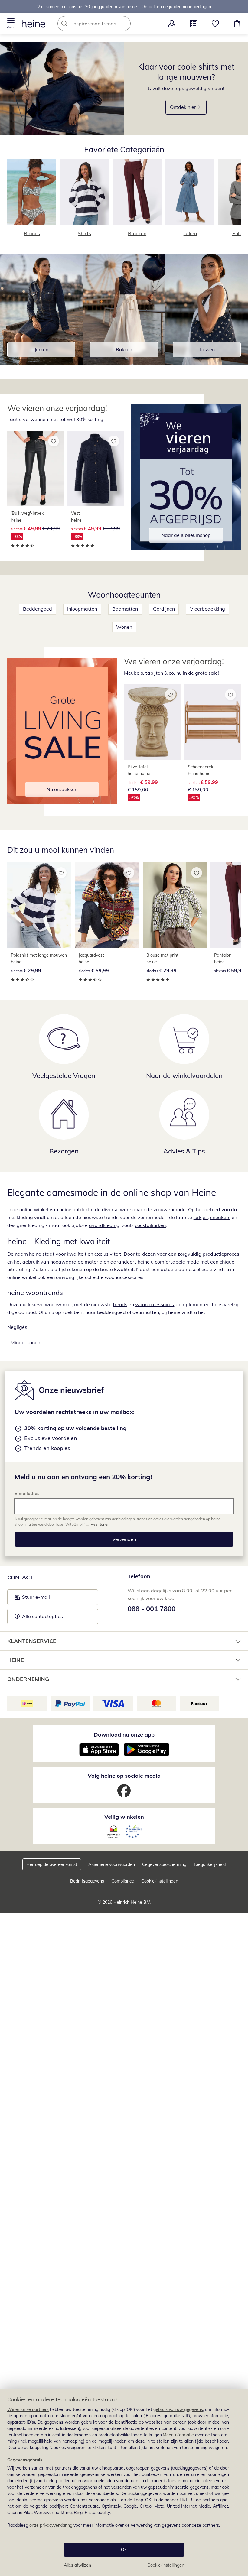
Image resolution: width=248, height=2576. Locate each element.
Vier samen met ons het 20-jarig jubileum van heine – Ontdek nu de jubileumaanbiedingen (124, 6)
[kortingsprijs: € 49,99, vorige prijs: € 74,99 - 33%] (36, 469)
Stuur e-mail (36, 1599)
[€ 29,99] (39, 905)
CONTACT (20, 1577)
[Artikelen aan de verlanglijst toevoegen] (54, 441)
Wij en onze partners (28, 2409)
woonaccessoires (155, 1304)
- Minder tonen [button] (24, 1342)
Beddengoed (38, 609)
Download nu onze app (124, 1735)
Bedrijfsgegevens (87, 1881)
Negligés (17, 1327)
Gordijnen (164, 609)
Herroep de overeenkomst (52, 1864)
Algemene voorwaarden (112, 1864)
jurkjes (201, 1217)
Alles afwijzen (77, 2565)
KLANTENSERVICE (32, 1641)
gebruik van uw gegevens (178, 2409)
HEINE (16, 1660)
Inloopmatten (82, 609)
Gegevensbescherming (164, 1864)
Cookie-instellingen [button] (160, 1881)
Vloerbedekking (207, 609)
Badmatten (125, 609)
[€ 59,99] (107, 905)
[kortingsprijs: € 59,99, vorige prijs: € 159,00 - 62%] (152, 722)
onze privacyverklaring (51, 2525)
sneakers (220, 1217)
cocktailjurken (150, 1225)
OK (124, 2550)
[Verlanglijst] (215, 24)
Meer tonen (100, 1524)
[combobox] (103, 24)
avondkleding (104, 1225)
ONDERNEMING (28, 1679)
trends (120, 1304)
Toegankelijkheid (210, 1864)
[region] (124, 2482)
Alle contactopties (42, 1616)
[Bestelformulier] (194, 24)
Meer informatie (178, 2435)
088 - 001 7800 (152, 1609)
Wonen (124, 627)
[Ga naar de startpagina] (34, 24)
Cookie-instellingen (166, 2565)
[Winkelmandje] (237, 24)
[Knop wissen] (124, 24)
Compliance (123, 1881)
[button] (11, 24)
